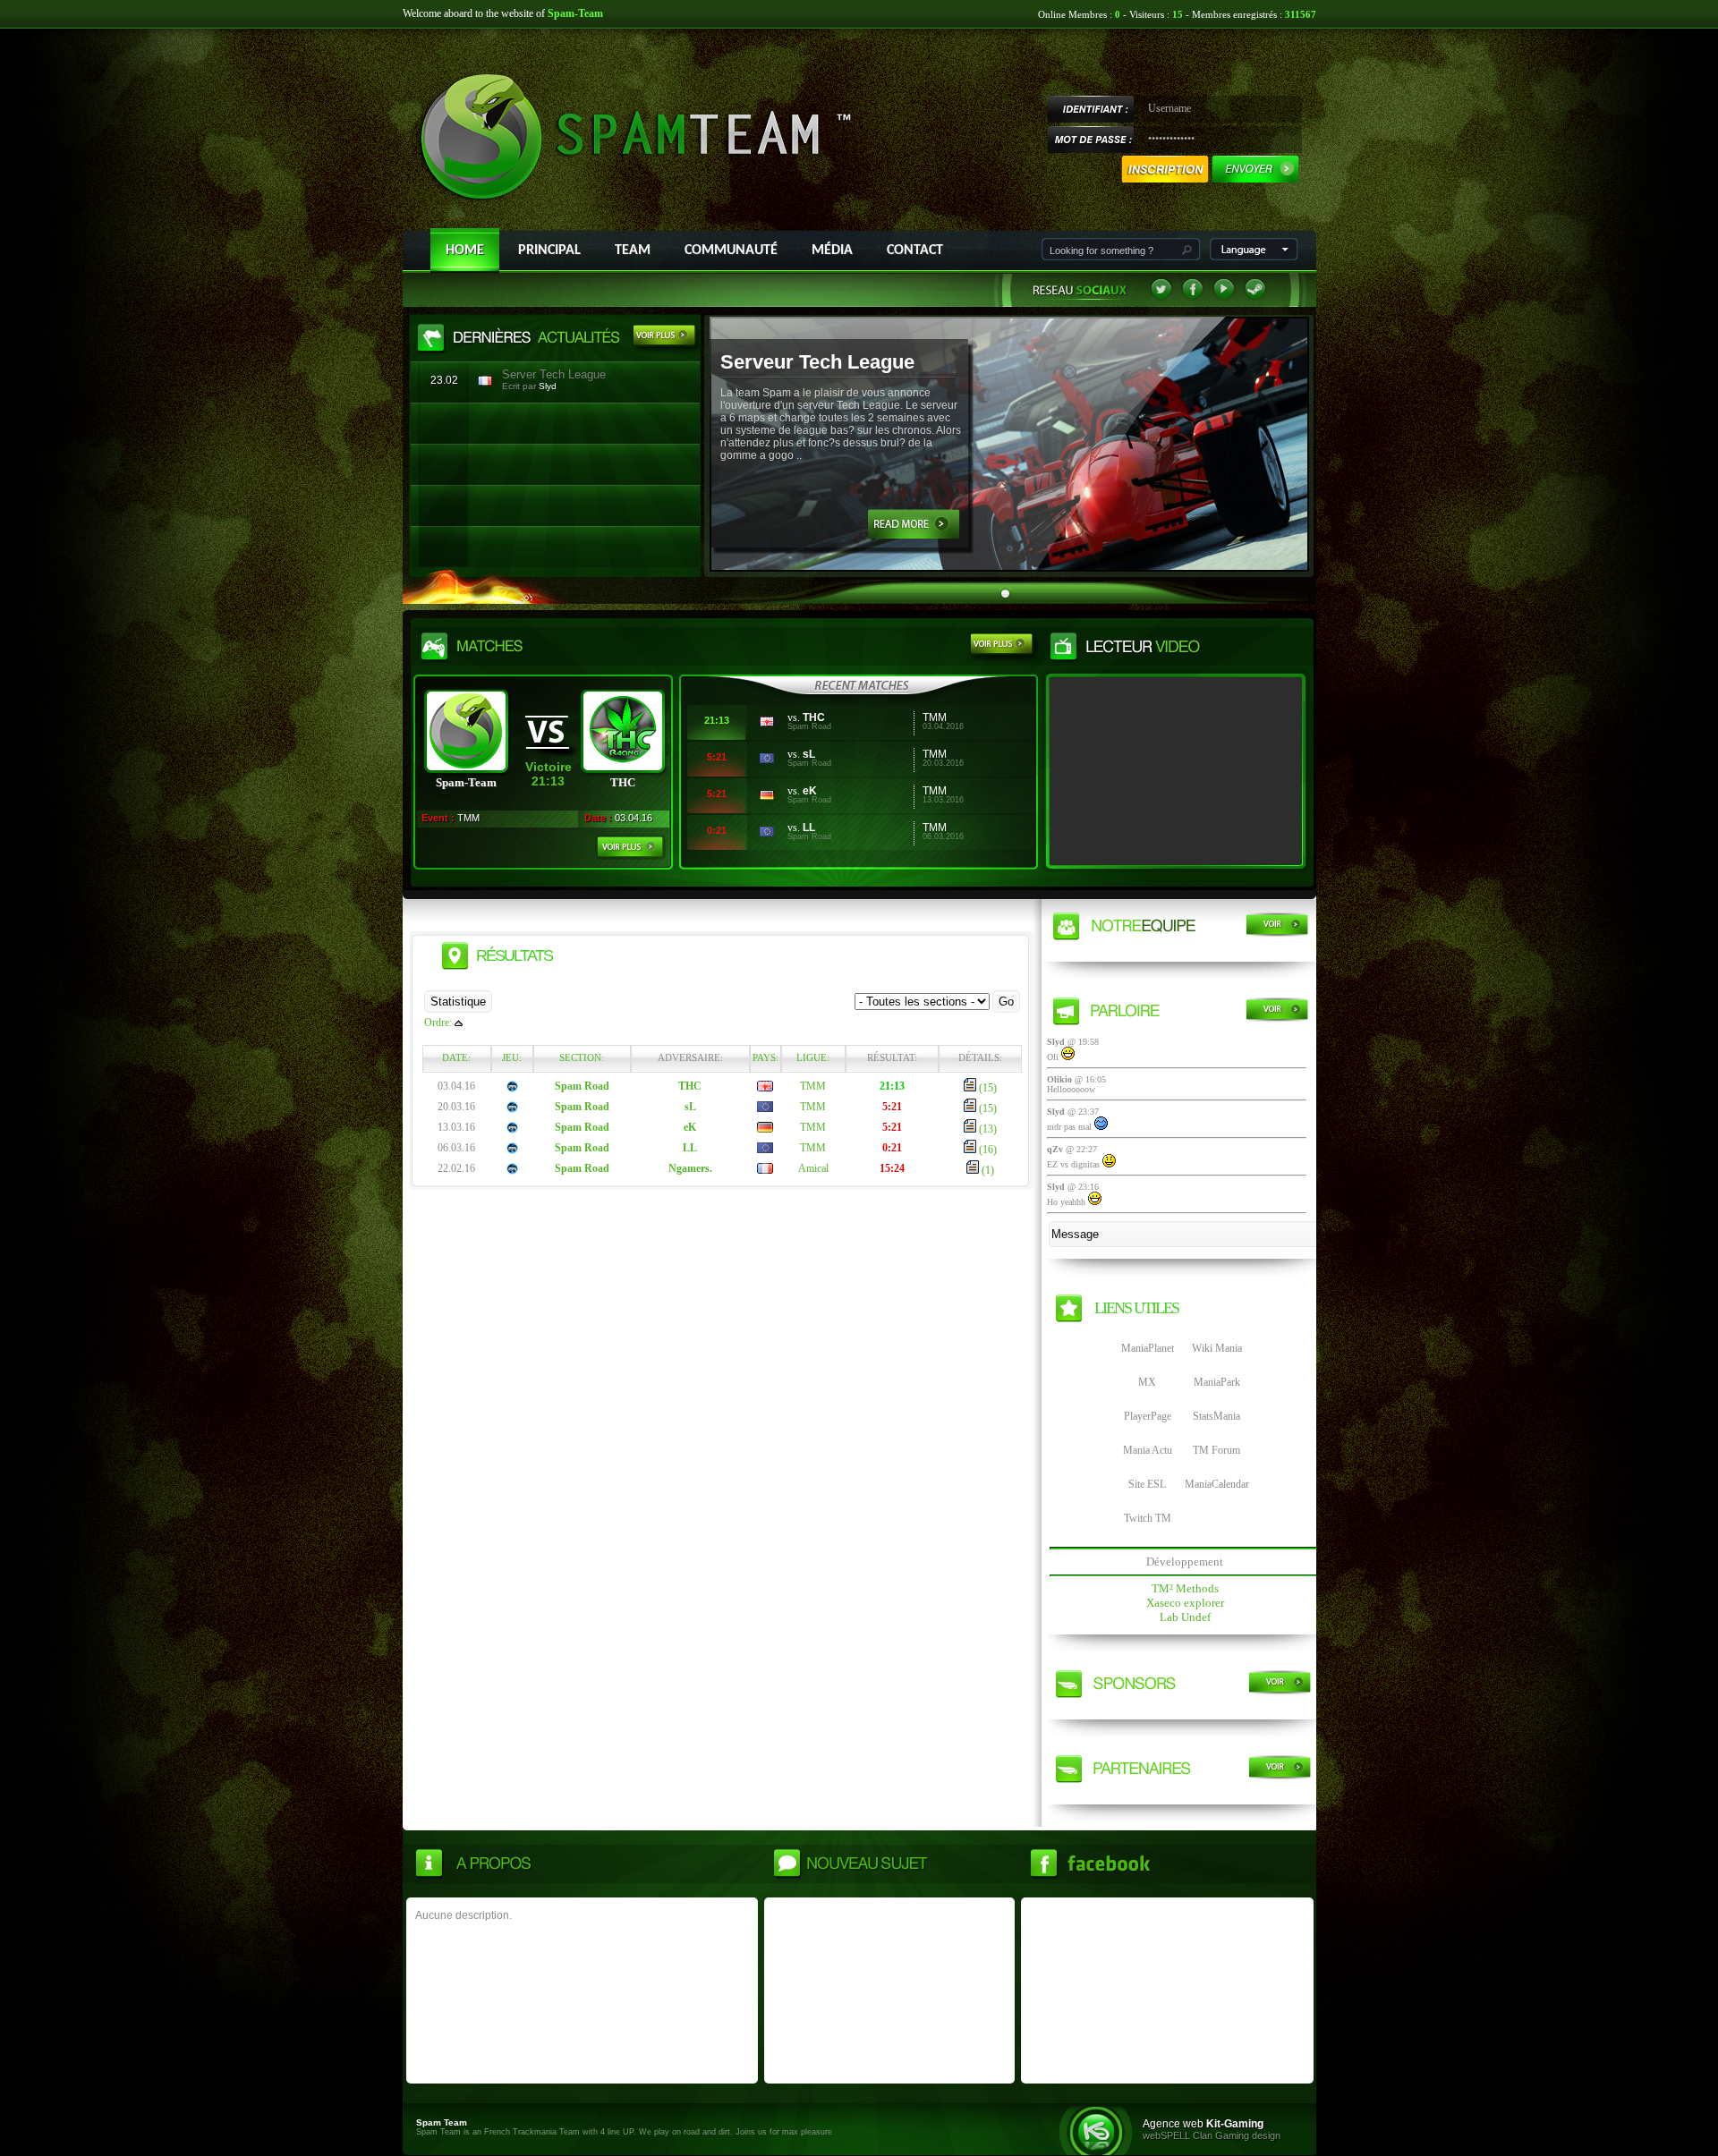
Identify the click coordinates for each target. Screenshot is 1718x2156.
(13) (987, 1129)
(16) (987, 1150)
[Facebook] (1193, 297)
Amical (813, 1168)
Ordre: (438, 1023)
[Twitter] (1161, 297)
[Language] (1254, 257)
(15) (987, 1088)
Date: (456, 1057)
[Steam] (1255, 297)
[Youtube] (1224, 297)
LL (809, 828)
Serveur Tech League (817, 362)
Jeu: (512, 1057)
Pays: (765, 1057)
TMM (813, 1086)
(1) (987, 1170)
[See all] (667, 338)
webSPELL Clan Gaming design (1212, 2135)
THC (814, 717)
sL (809, 754)
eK (810, 791)
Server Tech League (554, 374)
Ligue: (813, 1057)
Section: (582, 1057)
